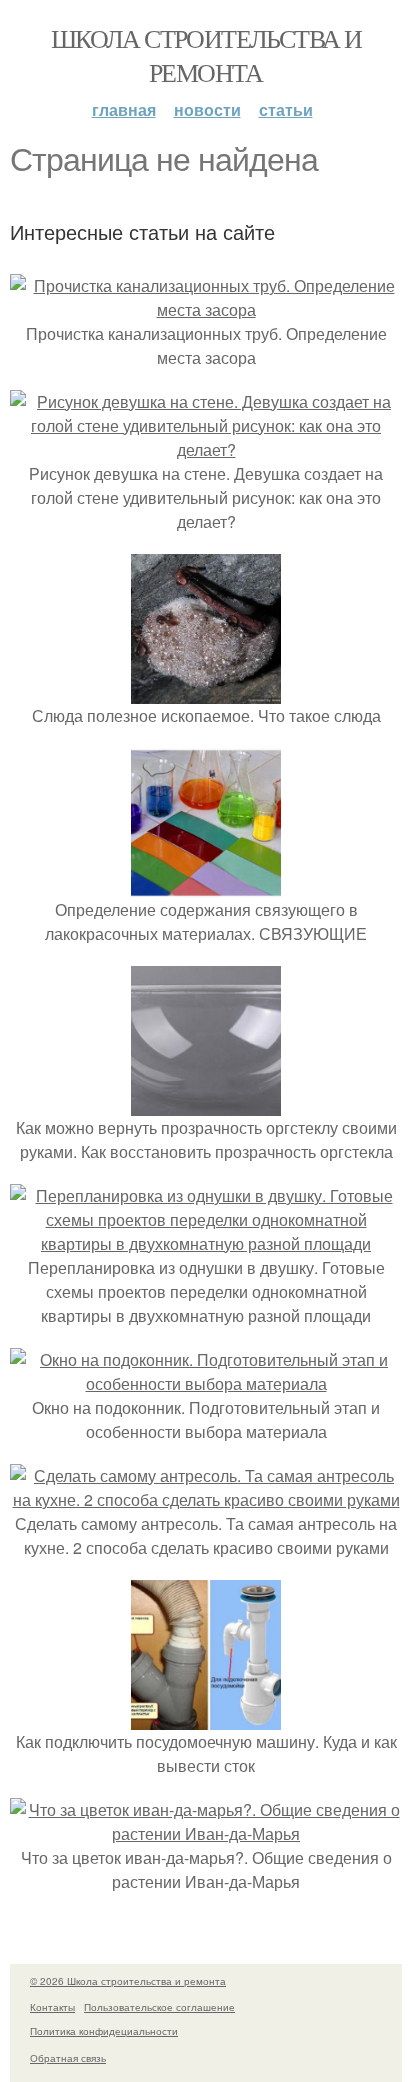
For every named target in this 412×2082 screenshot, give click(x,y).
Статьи (286, 109)
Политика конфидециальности (104, 2031)
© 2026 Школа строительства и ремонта (128, 1981)
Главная (124, 109)
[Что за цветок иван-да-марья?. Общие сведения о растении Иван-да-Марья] (206, 1833)
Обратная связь (68, 2058)
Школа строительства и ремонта (206, 55)
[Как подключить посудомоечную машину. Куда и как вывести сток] (206, 1717)
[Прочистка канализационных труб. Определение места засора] (206, 309)
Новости (207, 109)
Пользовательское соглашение (159, 2007)
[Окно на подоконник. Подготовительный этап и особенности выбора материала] (206, 1383)
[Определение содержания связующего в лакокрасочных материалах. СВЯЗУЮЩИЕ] (206, 885)
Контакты (52, 2007)
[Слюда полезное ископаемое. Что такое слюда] (206, 691)
